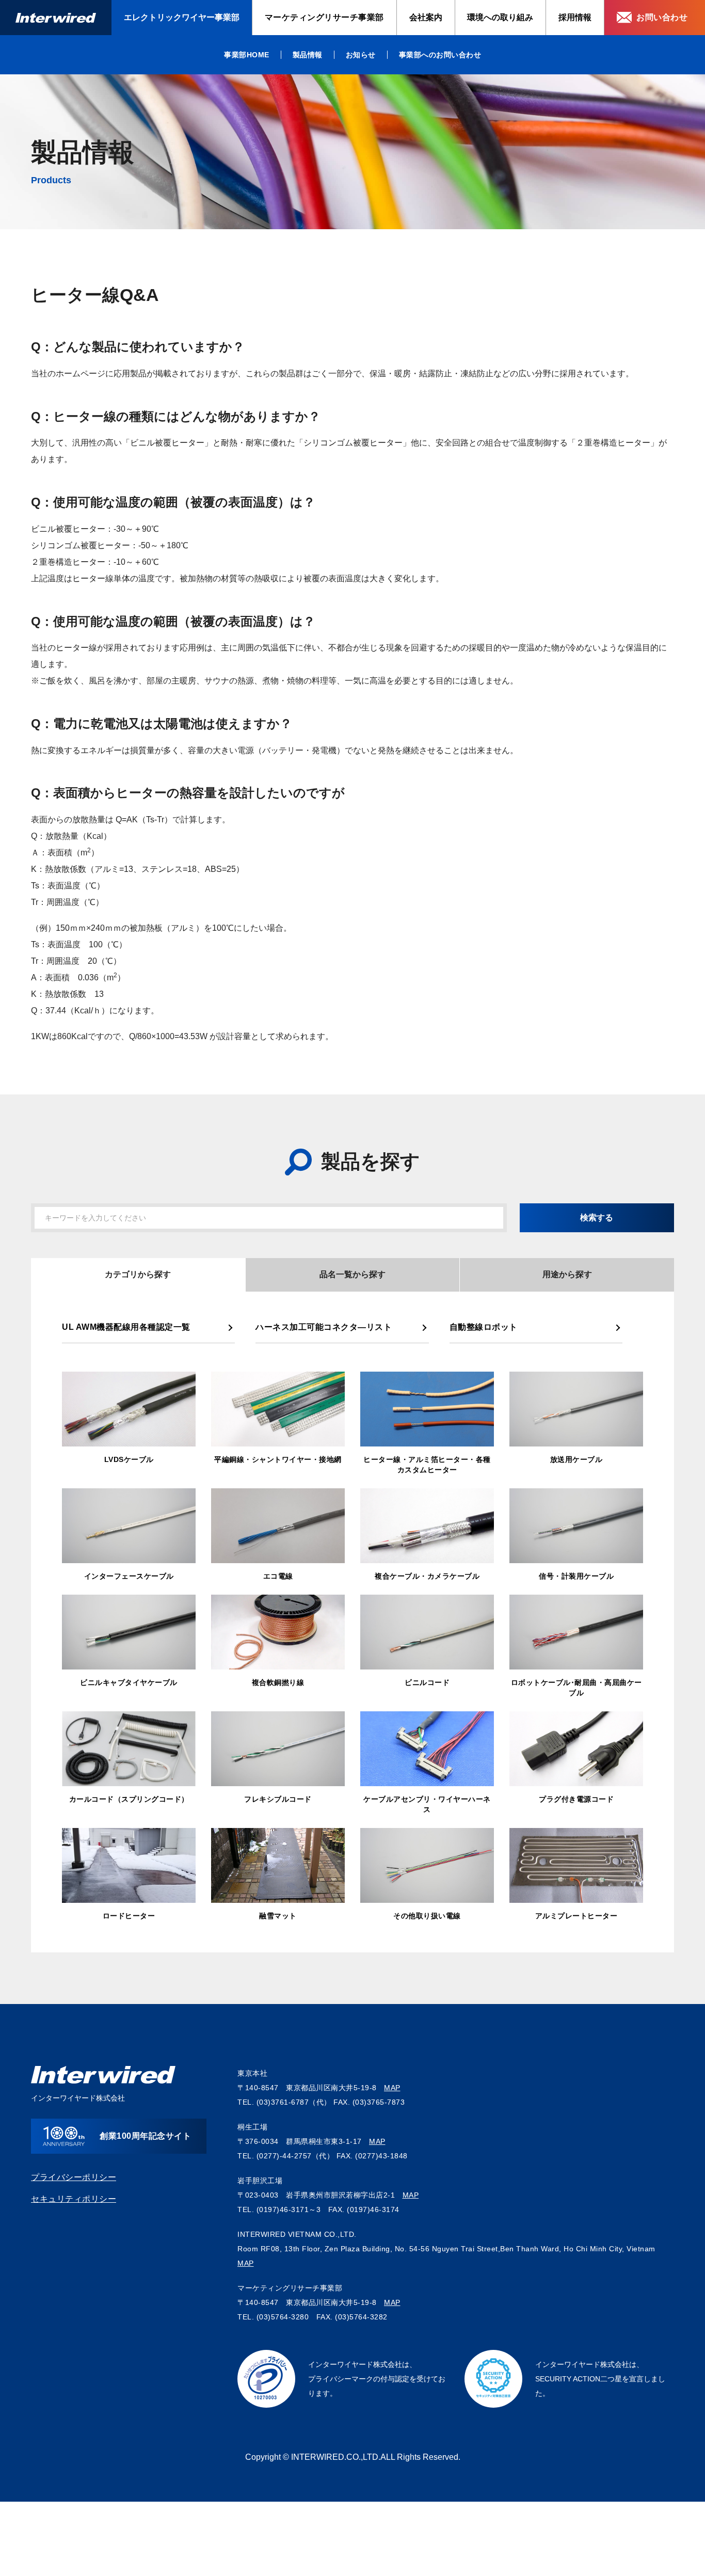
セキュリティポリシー (74, 2199)
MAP (392, 2088)
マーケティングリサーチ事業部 (324, 17)
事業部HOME (247, 55)
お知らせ (361, 55)
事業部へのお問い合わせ (440, 55)
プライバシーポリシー (74, 2177)
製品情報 (308, 55)
